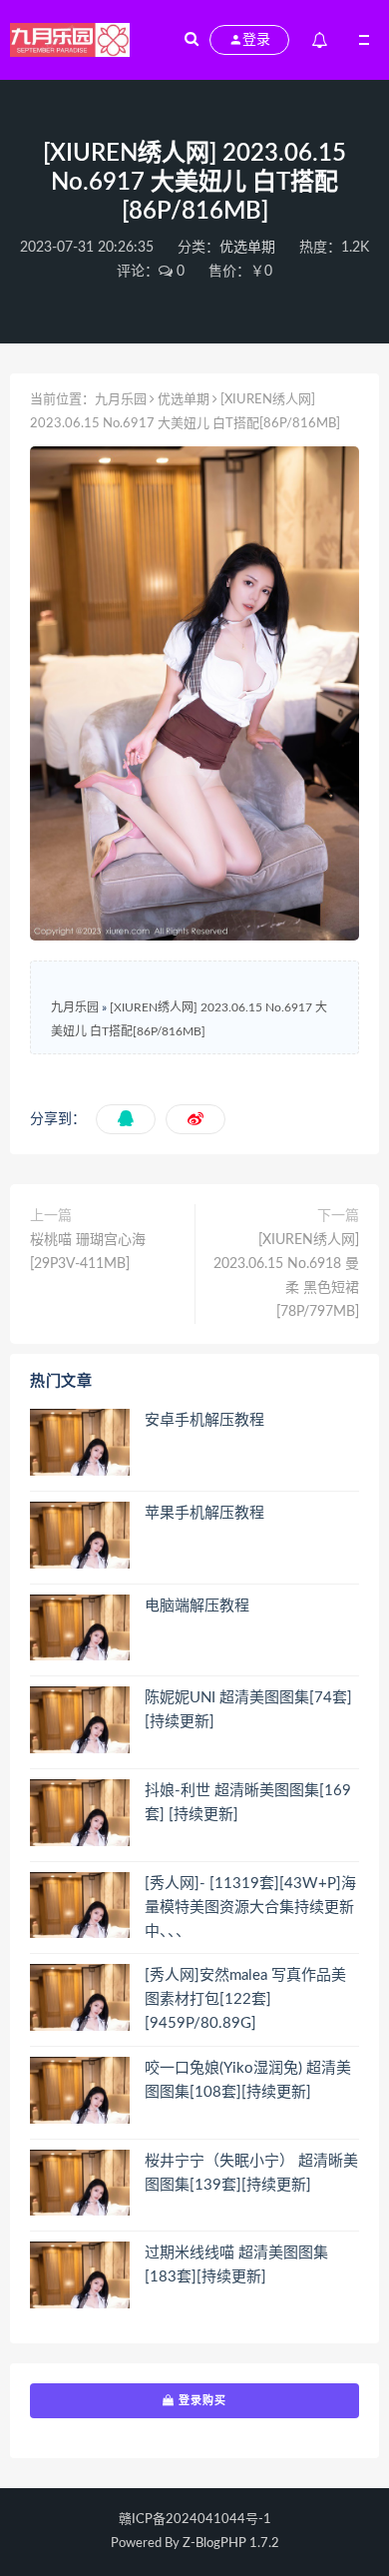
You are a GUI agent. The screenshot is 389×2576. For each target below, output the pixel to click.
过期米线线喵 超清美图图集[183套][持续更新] (236, 2265)
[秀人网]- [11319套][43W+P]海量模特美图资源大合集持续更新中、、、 (250, 1908)
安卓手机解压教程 (204, 1420)
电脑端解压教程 (197, 1606)
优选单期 (247, 248)
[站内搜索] (192, 40)
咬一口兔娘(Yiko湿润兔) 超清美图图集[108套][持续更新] (248, 2080)
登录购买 (200, 2400)
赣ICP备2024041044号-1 (195, 2520)
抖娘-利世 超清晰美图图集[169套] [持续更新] (248, 1803)
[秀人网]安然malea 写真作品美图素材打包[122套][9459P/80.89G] (245, 1999)
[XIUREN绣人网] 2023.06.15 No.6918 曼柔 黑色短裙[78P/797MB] (286, 1276)
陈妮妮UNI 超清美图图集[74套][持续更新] (248, 1710)
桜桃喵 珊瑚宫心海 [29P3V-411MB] (88, 1252)
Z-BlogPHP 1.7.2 (231, 2544)
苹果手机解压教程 (204, 1513)
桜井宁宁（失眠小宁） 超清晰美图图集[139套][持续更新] (251, 2173)
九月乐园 (121, 400)
